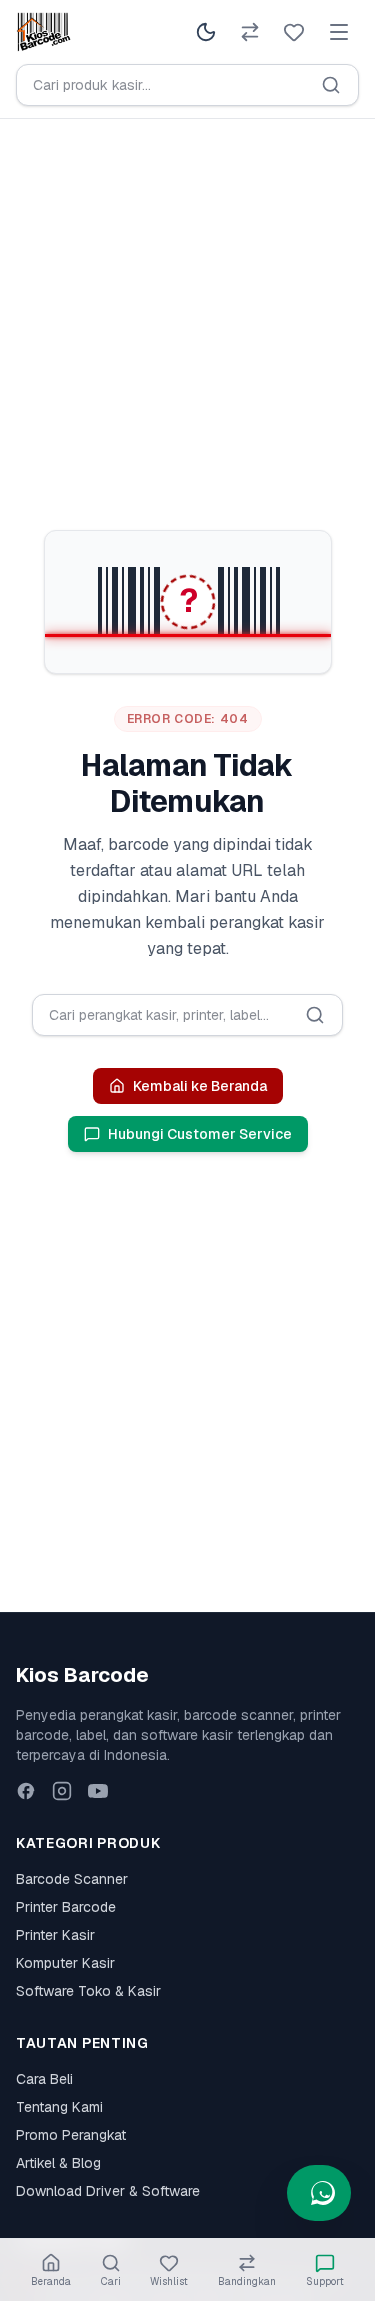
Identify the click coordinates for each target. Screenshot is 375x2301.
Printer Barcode (66, 1907)
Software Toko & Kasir (88, 1991)
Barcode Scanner (72, 1879)
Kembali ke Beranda (200, 1086)
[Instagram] (62, 1791)
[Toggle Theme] (206, 32)
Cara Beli (44, 2079)
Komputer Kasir (65, 1963)
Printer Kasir (55, 1935)
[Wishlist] (294, 32)
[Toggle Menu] (339, 32)
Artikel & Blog (58, 2163)
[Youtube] (98, 1791)
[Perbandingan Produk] (250, 32)
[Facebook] (26, 1791)
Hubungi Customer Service (200, 1134)
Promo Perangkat (71, 2135)
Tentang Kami (59, 2107)
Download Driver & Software (108, 2191)
